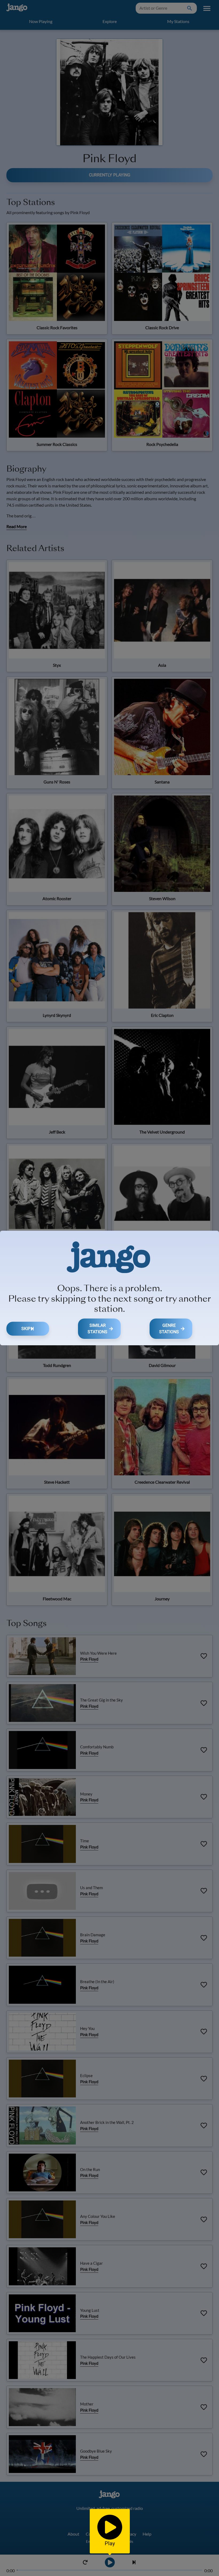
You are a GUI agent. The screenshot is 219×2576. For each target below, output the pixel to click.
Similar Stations (97, 1329)
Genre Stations (169, 1329)
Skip (26, 1329)
